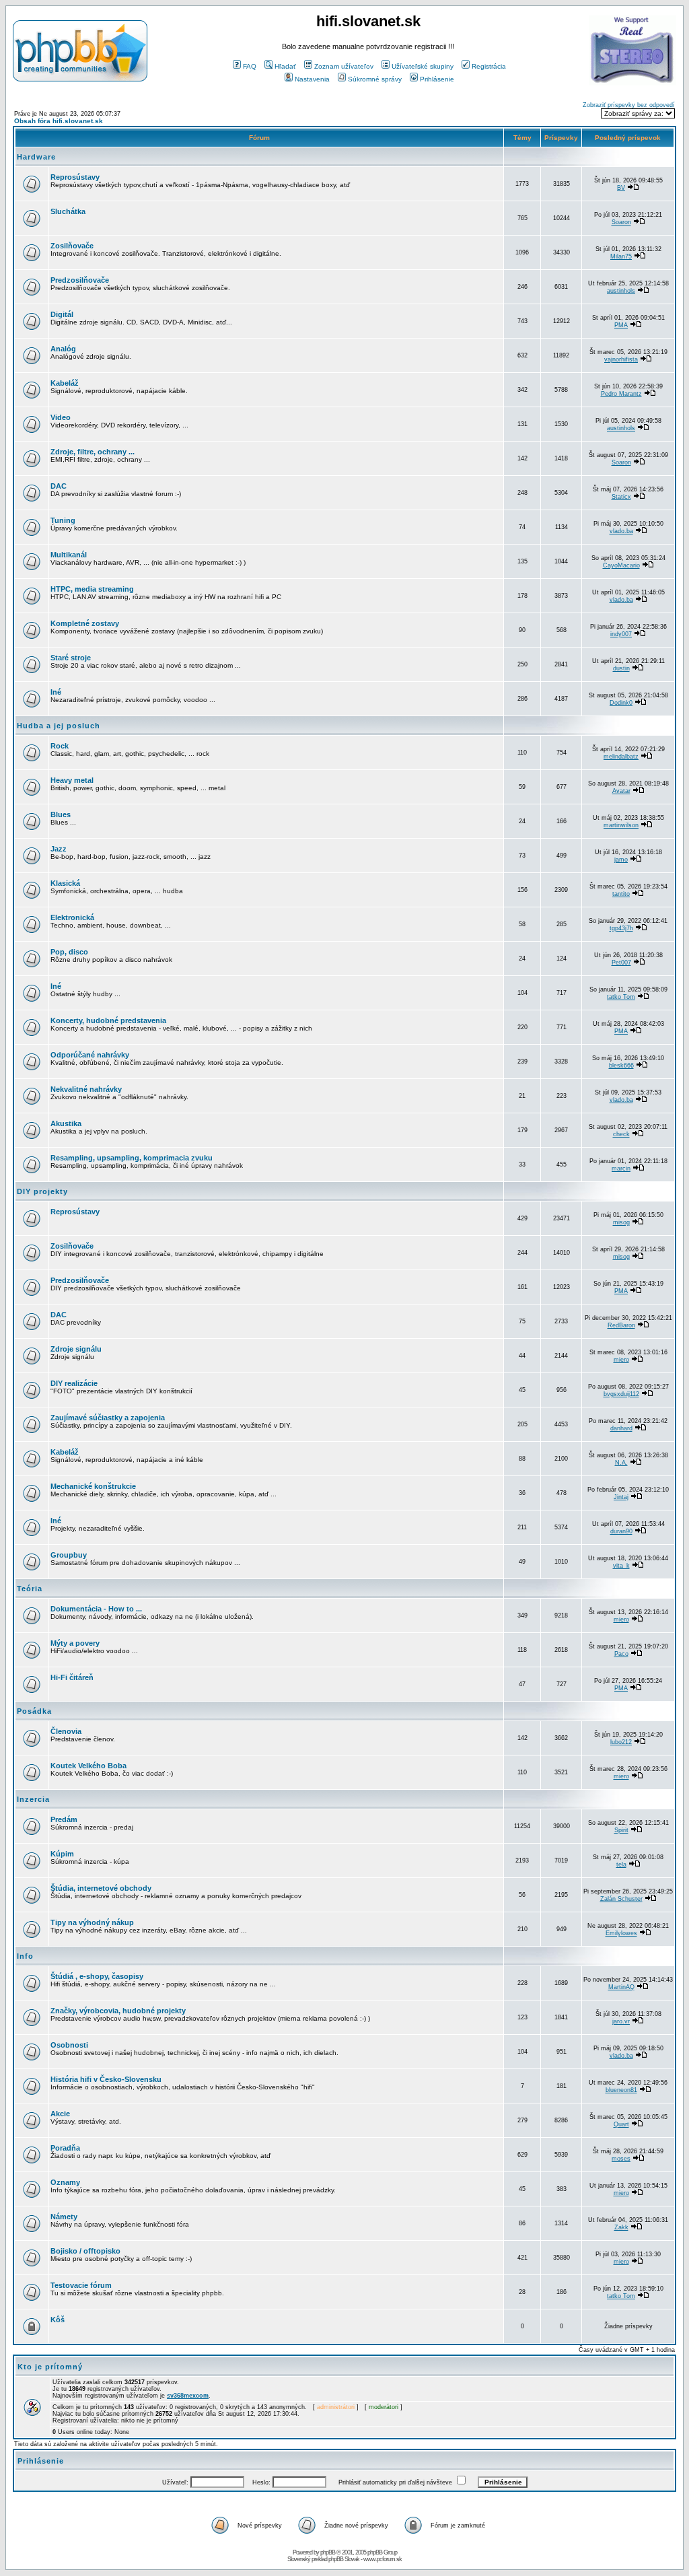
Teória (30, 1589)
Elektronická (72, 917)
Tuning (63, 520)
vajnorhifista (621, 359)
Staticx (621, 497)
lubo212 (621, 1742)
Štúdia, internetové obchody (101, 1888)
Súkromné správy (375, 79)
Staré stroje (71, 658)
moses (621, 2159)
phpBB (328, 2552)
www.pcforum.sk (383, 2559)
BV (621, 188)
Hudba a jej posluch (59, 726)
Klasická (65, 883)
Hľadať (285, 66)
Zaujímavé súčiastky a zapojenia (108, 1418)
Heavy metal (72, 780)
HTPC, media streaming (92, 589)
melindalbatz (621, 757)
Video (61, 417)
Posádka (34, 1711)
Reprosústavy (75, 177)
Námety (64, 2217)
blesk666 (621, 1066)
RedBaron (621, 1325)
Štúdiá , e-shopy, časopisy (97, 1976)
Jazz (59, 849)
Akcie (60, 2114)
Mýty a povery (75, 1643)
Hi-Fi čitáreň (72, 1677)
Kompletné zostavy (85, 623)
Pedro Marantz (621, 394)
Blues (61, 814)
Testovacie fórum (81, 2285)
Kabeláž (65, 383)
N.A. (621, 1463)
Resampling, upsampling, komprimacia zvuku (132, 1158)
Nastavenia (312, 79)
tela (621, 1865)
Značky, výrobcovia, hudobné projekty (118, 2011)
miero (621, 1360)
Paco (621, 1654)
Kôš (58, 2320)
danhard (621, 1428)
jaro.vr (621, 2021)
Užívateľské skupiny (423, 66)
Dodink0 (621, 703)
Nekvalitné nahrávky (86, 1089)
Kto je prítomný (50, 2367)
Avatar (621, 791)
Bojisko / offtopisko (85, 2251)
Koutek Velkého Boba (88, 1766)
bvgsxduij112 (621, 1394)
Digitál (62, 314)
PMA (621, 325)
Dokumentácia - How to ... (96, 1609)
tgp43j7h (621, 928)
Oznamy (65, 2182)
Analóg (63, 349)
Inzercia (33, 1799)
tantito (621, 894)
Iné (56, 692)
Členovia (66, 1731)
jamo (621, 860)
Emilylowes (621, 1933)
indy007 (621, 634)
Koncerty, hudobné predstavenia (108, 1020)
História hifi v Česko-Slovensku (106, 2079)
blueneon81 (621, 2090)
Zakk (621, 2227)
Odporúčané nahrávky (90, 1055)
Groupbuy (69, 1555)
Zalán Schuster (621, 1899)
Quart (621, 2124)
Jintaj (621, 1497)
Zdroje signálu (76, 1349)
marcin (621, 1169)
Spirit (621, 1830)
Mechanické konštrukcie (93, 1486)
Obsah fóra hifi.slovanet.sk (59, 121)
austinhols (621, 291)
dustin (621, 668)
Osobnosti (69, 2045)
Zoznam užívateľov (344, 66)
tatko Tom (621, 997)
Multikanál (69, 555)
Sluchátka (68, 211)
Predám (64, 1819)
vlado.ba (621, 531)
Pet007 (621, 963)
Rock (60, 746)
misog (621, 1222)
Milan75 (621, 256)
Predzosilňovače (80, 280)
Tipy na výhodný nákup (92, 1922)
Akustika (66, 1123)
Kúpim (62, 1854)
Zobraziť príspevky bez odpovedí (629, 105)
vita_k (621, 1566)
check (621, 1134)
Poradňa (65, 2148)
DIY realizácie (74, 1383)
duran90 (621, 1531)
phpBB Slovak (344, 2559)
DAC (59, 486)
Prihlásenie (437, 79)
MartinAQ (621, 1987)
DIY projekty (42, 1191)
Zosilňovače (72, 246)
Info (25, 1956)
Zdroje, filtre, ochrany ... (93, 452)
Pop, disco (69, 952)
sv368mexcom (188, 2396)
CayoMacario (621, 565)
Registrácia (489, 66)
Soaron (621, 222)
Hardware (36, 157)
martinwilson (621, 825)
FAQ (250, 66)
